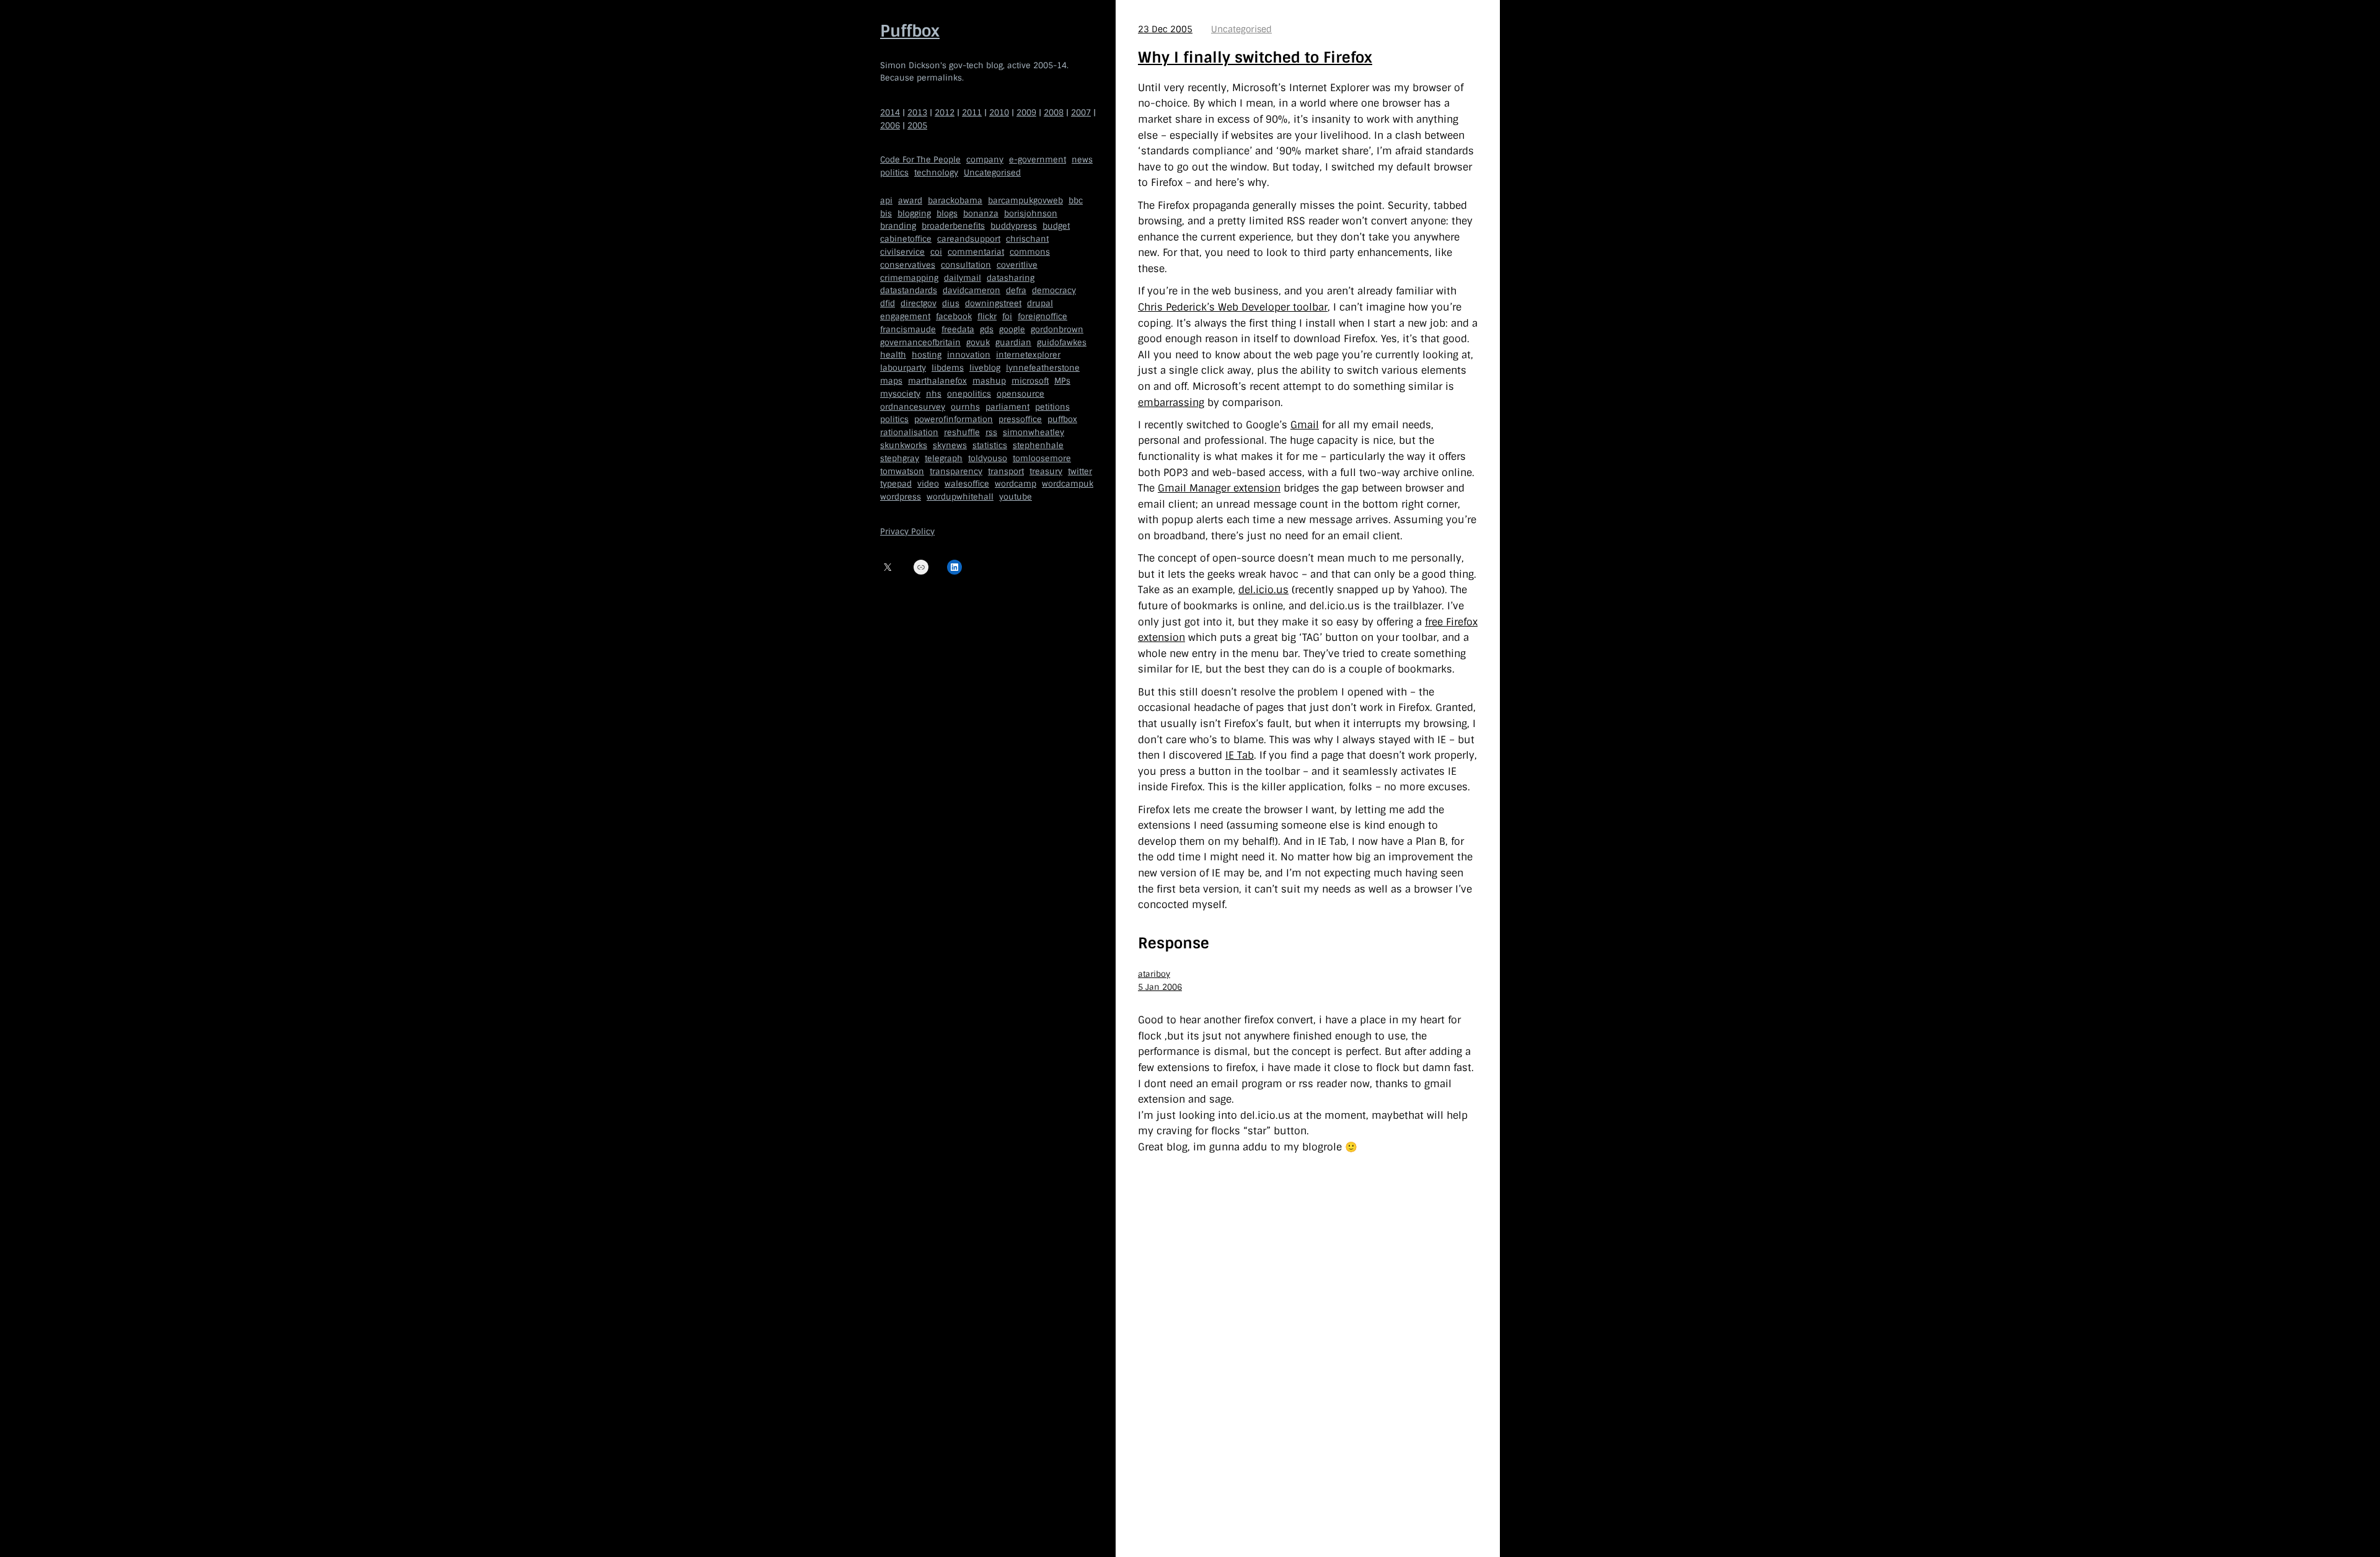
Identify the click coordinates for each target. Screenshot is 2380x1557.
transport (1006, 471)
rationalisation (909, 432)
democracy (1054, 290)
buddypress (1014, 226)
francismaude (908, 329)
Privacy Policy (907, 531)
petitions (1052, 407)
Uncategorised (992, 173)
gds (987, 329)
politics (894, 173)
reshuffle (962, 432)
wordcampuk (1068, 484)
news (1082, 160)
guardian (1013, 342)
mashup (989, 381)
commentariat (976, 252)
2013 (917, 112)
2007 (1081, 112)
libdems (948, 368)
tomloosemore (1042, 458)
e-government (1038, 160)
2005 (917, 126)
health (893, 355)
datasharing (1011, 278)
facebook (954, 316)
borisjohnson (1031, 214)
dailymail (963, 278)
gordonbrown (1057, 329)
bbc (1076, 201)
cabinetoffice (906, 239)
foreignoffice (1042, 316)
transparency (956, 471)
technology (936, 173)
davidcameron (972, 290)
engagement (905, 316)
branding (898, 226)
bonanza (981, 214)
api (886, 201)
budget (1056, 226)
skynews (950, 445)
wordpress (901, 497)
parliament (1007, 407)
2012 (945, 112)
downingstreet (993, 303)
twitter (1080, 471)
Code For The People (920, 160)
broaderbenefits (953, 226)
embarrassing (1171, 403)
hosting (927, 355)
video (928, 484)
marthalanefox (937, 381)
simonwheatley (1034, 432)
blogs (947, 214)
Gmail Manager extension (1219, 488)
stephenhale (1038, 445)
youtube (1016, 497)
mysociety (900, 394)
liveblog (985, 368)
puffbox (1062, 419)
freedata (958, 329)
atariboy (1154, 974)
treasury (1046, 471)
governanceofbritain (920, 342)
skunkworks (904, 445)
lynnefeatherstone (1043, 368)
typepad (896, 484)
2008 (1054, 112)
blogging (914, 214)
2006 (890, 126)
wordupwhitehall (960, 497)
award (910, 201)
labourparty (903, 368)
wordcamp (1016, 484)
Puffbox (910, 31)
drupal (1040, 303)
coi (936, 252)
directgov (919, 303)
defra (1016, 290)
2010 (999, 112)
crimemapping (909, 278)
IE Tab (1240, 755)
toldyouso (988, 458)
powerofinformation (954, 419)
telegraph (944, 458)
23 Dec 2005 (1165, 29)
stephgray (900, 458)
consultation (966, 265)
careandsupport (969, 239)
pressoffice (1020, 419)
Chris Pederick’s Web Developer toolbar (1233, 307)
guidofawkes (1062, 342)
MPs (1062, 381)
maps (891, 381)
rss (991, 432)
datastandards (909, 290)
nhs (934, 394)
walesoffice (967, 484)
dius (951, 303)
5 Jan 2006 (1160, 987)
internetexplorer (1028, 355)
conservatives (908, 265)
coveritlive (1017, 265)
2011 (972, 112)
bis (886, 214)
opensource (1020, 394)
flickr (987, 316)
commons (1030, 252)
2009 (1026, 112)
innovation (969, 355)
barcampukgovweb (1025, 201)
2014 (890, 112)
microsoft (1030, 381)
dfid (888, 303)
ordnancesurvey (913, 407)
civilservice (902, 252)
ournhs (965, 407)
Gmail (1305, 425)
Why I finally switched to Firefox (1255, 57)
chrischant (1027, 239)
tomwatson (902, 471)
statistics (990, 445)
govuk (978, 342)
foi (1007, 316)
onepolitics (969, 394)
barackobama (955, 201)
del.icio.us (1263, 590)
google (1012, 329)
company (985, 160)
